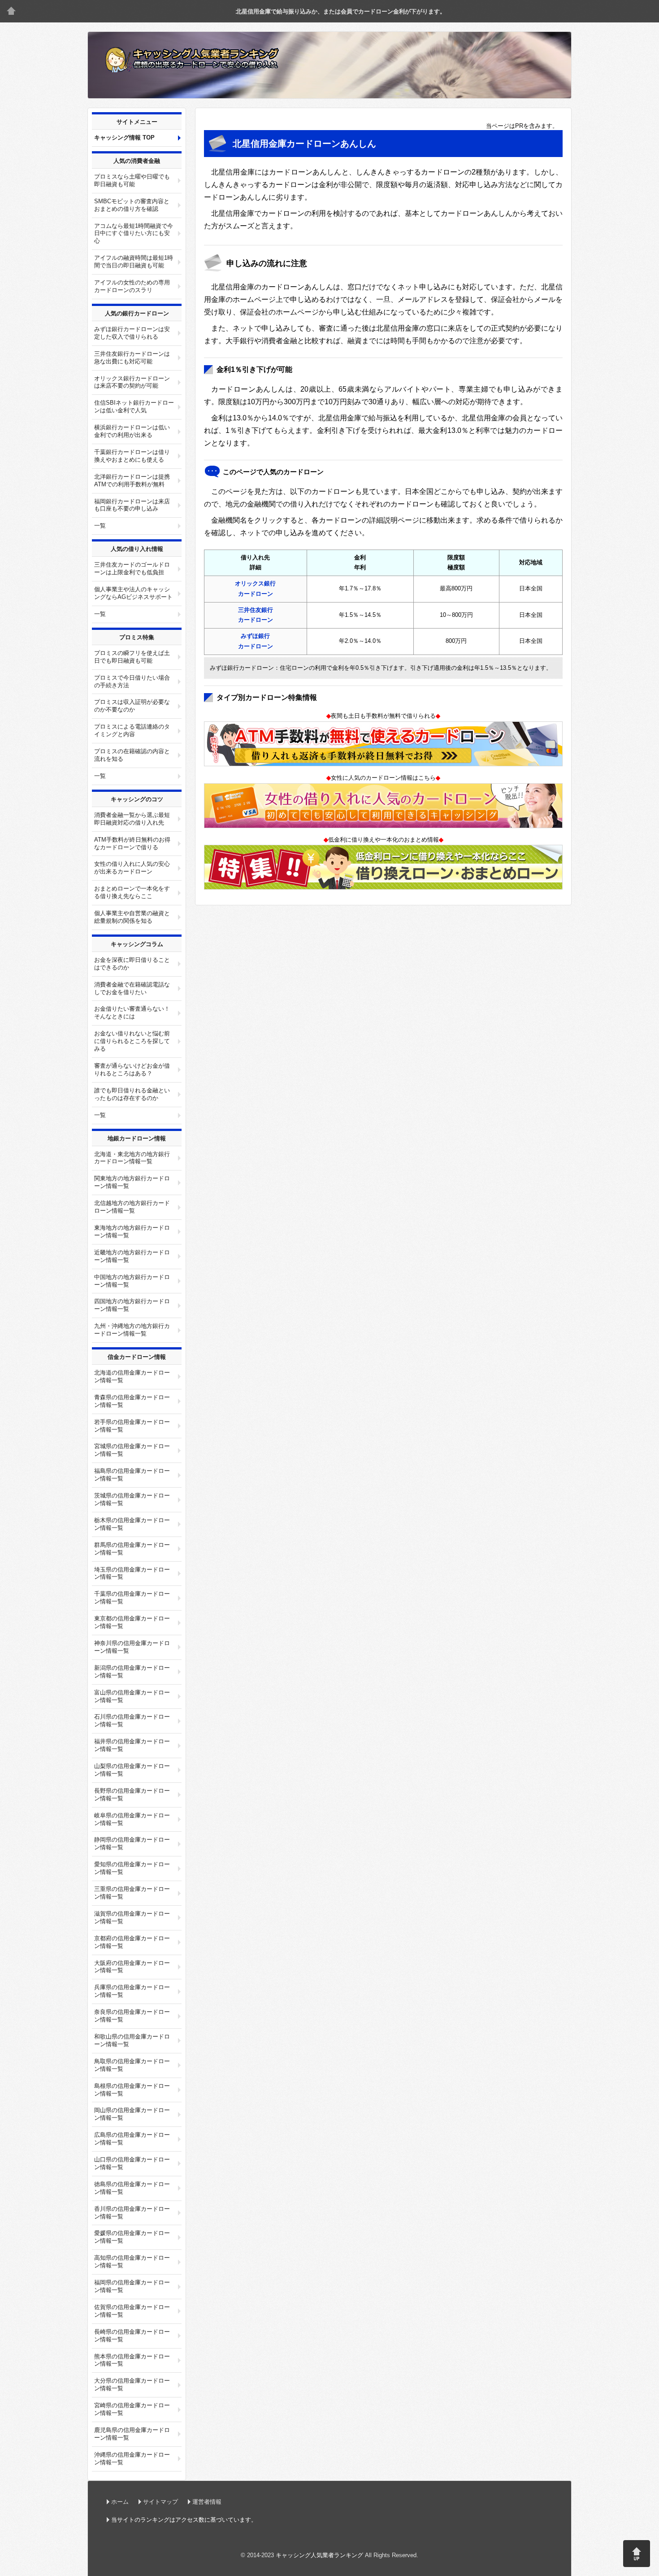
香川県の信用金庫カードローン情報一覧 (132, 2213)
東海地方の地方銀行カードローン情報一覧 (132, 1231)
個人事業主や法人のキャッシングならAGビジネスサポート (133, 593)
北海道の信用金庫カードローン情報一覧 (132, 1376)
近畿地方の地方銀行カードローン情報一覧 (132, 1256)
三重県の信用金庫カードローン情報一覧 (132, 1893)
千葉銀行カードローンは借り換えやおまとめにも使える (132, 456)
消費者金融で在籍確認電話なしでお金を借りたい (132, 988)
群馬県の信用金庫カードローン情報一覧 (132, 1549)
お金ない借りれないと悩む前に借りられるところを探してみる (132, 1041)
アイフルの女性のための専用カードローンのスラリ (132, 286)
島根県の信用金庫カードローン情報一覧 (132, 2090)
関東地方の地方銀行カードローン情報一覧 (132, 1182)
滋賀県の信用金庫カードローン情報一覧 (132, 1917)
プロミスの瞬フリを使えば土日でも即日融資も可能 (132, 657)
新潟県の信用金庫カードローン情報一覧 (132, 1672)
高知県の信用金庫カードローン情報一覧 (132, 2262)
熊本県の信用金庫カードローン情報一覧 (132, 2360)
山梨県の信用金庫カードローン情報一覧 (132, 1770)
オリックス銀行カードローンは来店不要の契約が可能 (132, 382)
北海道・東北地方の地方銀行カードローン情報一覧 (132, 1158)
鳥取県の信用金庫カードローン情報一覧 (132, 2065)
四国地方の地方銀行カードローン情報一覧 (132, 1305)
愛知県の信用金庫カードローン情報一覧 (132, 1868)
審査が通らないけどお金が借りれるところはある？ (132, 1070)
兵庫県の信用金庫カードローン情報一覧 (132, 1991)
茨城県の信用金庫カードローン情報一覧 (132, 1499)
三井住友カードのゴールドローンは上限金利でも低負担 (132, 568)
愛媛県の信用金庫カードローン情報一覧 (132, 2237)
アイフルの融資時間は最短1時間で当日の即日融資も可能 (134, 262)
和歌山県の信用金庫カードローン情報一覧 (132, 2040)
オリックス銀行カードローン (255, 589)
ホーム (120, 2502)
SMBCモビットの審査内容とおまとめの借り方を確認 (132, 205)
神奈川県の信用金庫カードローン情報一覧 (132, 1647)
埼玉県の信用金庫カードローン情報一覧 (132, 1573)
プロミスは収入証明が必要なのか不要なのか (132, 706)
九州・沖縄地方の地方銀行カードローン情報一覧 (132, 1330)
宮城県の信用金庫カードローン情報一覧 (132, 1450)
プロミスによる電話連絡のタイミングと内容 (132, 730)
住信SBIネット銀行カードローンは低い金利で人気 (134, 406)
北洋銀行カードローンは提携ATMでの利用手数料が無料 (132, 480)
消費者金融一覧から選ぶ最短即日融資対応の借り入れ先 (132, 819)
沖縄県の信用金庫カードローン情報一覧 (132, 2458)
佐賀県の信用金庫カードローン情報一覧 (132, 2311)
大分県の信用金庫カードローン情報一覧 (132, 2384)
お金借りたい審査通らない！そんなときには (132, 1013)
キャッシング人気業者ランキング (11, 11)
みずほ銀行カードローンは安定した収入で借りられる (132, 333)
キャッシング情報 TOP (124, 138)
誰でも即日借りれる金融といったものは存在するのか (132, 1094)
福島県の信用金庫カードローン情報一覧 (132, 1475)
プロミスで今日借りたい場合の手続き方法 (132, 681)
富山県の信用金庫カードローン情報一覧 (132, 1696)
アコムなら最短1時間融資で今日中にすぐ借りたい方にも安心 (134, 234)
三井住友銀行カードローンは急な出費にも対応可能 (132, 358)
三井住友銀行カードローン (256, 615)
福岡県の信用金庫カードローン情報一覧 (132, 2286)
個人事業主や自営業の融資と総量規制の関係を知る (132, 917)
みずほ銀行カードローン (256, 641)
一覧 (100, 526)
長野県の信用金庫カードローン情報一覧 (132, 1794)
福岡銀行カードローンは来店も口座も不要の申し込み (132, 505)
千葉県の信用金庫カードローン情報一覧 (132, 1598)
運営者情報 (207, 2502)
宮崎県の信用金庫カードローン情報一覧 (132, 2409)
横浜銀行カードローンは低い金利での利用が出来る (132, 431)
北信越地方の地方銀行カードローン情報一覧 (132, 1207)
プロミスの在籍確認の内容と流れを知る (132, 755)
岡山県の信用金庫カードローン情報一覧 (132, 2114)
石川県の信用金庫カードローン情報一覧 (132, 1720)
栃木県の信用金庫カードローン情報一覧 (132, 1524)
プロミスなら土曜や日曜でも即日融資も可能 (132, 180)
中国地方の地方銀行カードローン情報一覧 (132, 1281)
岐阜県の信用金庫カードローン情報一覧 (132, 1819)
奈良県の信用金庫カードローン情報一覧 (132, 2016)
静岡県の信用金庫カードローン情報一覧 (132, 1843)
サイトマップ (160, 2502)
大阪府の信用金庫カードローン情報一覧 (132, 1967)
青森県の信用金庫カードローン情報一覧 (132, 1401)
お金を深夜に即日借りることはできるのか (132, 964)
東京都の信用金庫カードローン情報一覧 (132, 1622)
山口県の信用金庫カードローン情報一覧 (132, 2163)
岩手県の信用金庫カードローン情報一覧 (132, 1426)
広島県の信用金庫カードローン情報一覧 (132, 2139)
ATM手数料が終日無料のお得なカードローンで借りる (132, 843)
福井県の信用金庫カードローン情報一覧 (132, 1745)
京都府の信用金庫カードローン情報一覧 (132, 1942)
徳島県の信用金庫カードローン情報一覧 (132, 2188)
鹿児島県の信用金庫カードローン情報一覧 (132, 2434)
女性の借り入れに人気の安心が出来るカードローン (132, 868)
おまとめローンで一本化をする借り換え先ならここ (132, 892)
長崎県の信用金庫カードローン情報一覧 (132, 2336)
